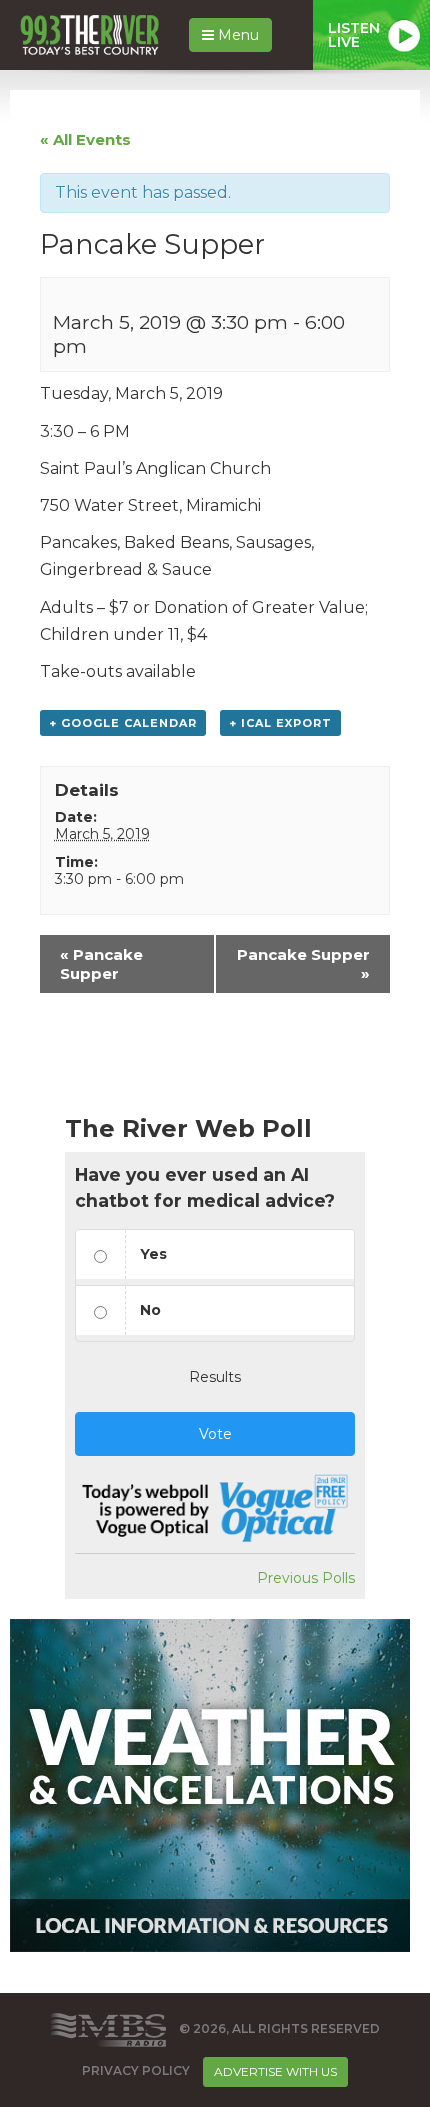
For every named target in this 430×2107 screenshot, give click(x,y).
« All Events (85, 139)
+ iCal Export (280, 723)
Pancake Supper (101, 964)
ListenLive (354, 35)
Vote (215, 1434)
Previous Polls (306, 1578)
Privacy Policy (136, 2070)
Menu (236, 35)
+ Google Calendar (123, 723)
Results (215, 1377)
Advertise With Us (275, 2071)
